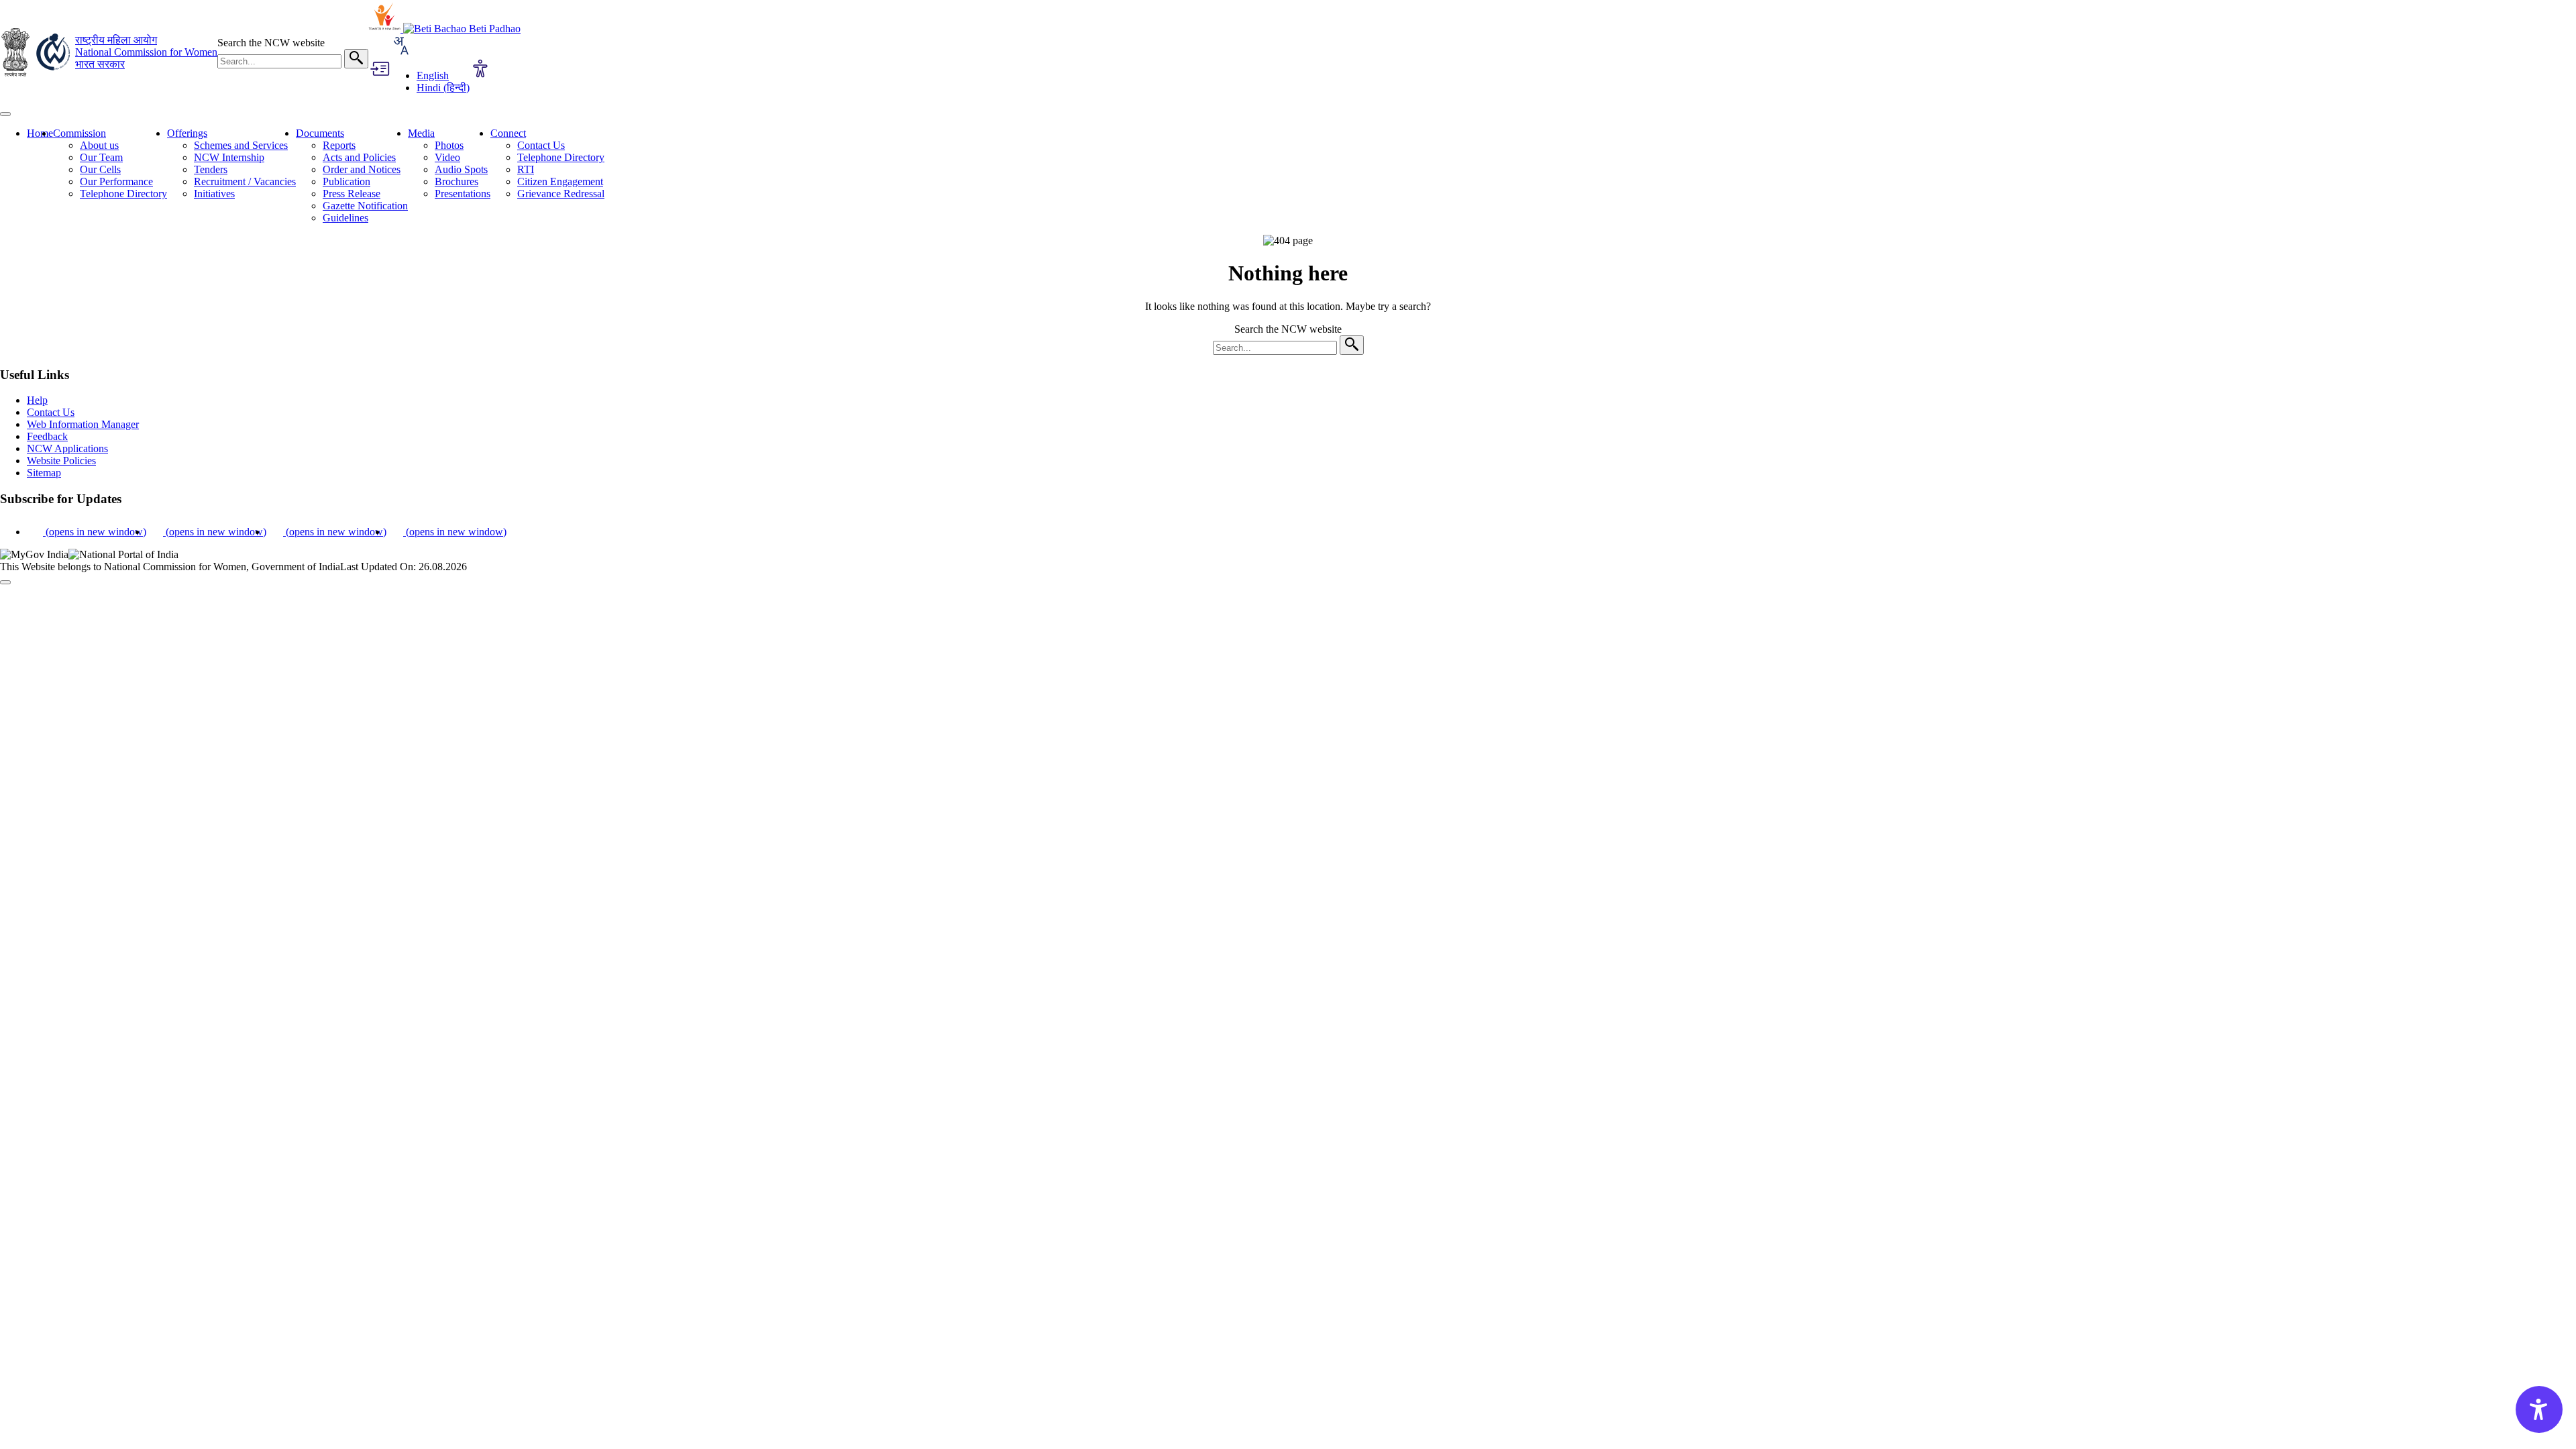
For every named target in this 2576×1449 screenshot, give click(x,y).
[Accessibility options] (480, 70)
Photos (449, 145)
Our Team (101, 157)
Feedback (47, 436)
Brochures (457, 181)
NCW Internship (229, 157)
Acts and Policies (359, 157)
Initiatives (214, 194)
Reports (339, 145)
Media (421, 133)
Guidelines (345, 218)
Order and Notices (362, 169)
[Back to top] (5, 582)
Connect (508, 133)
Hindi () (443, 88)
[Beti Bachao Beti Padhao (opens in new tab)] (462, 29)
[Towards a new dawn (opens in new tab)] (386, 29)
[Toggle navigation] (5, 114)
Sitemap (44, 473)
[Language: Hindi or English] (400, 53)
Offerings (187, 133)
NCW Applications (67, 448)
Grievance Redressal (561, 194)
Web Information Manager (83, 424)
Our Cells (100, 169)
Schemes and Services (241, 145)
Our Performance (116, 181)
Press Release (352, 194)
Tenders (211, 169)
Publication (346, 181)
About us (99, 145)
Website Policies (61, 461)
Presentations (463, 194)
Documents (320, 133)
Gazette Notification (365, 206)
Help (37, 400)
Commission (79, 133)
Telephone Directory (123, 194)
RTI (526, 169)
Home (40, 133)
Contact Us (541, 145)
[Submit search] (356, 59)
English (433, 75)
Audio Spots (461, 169)
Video (447, 157)
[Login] (379, 70)
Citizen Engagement (560, 181)
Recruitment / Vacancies (245, 181)
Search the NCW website (271, 43)
